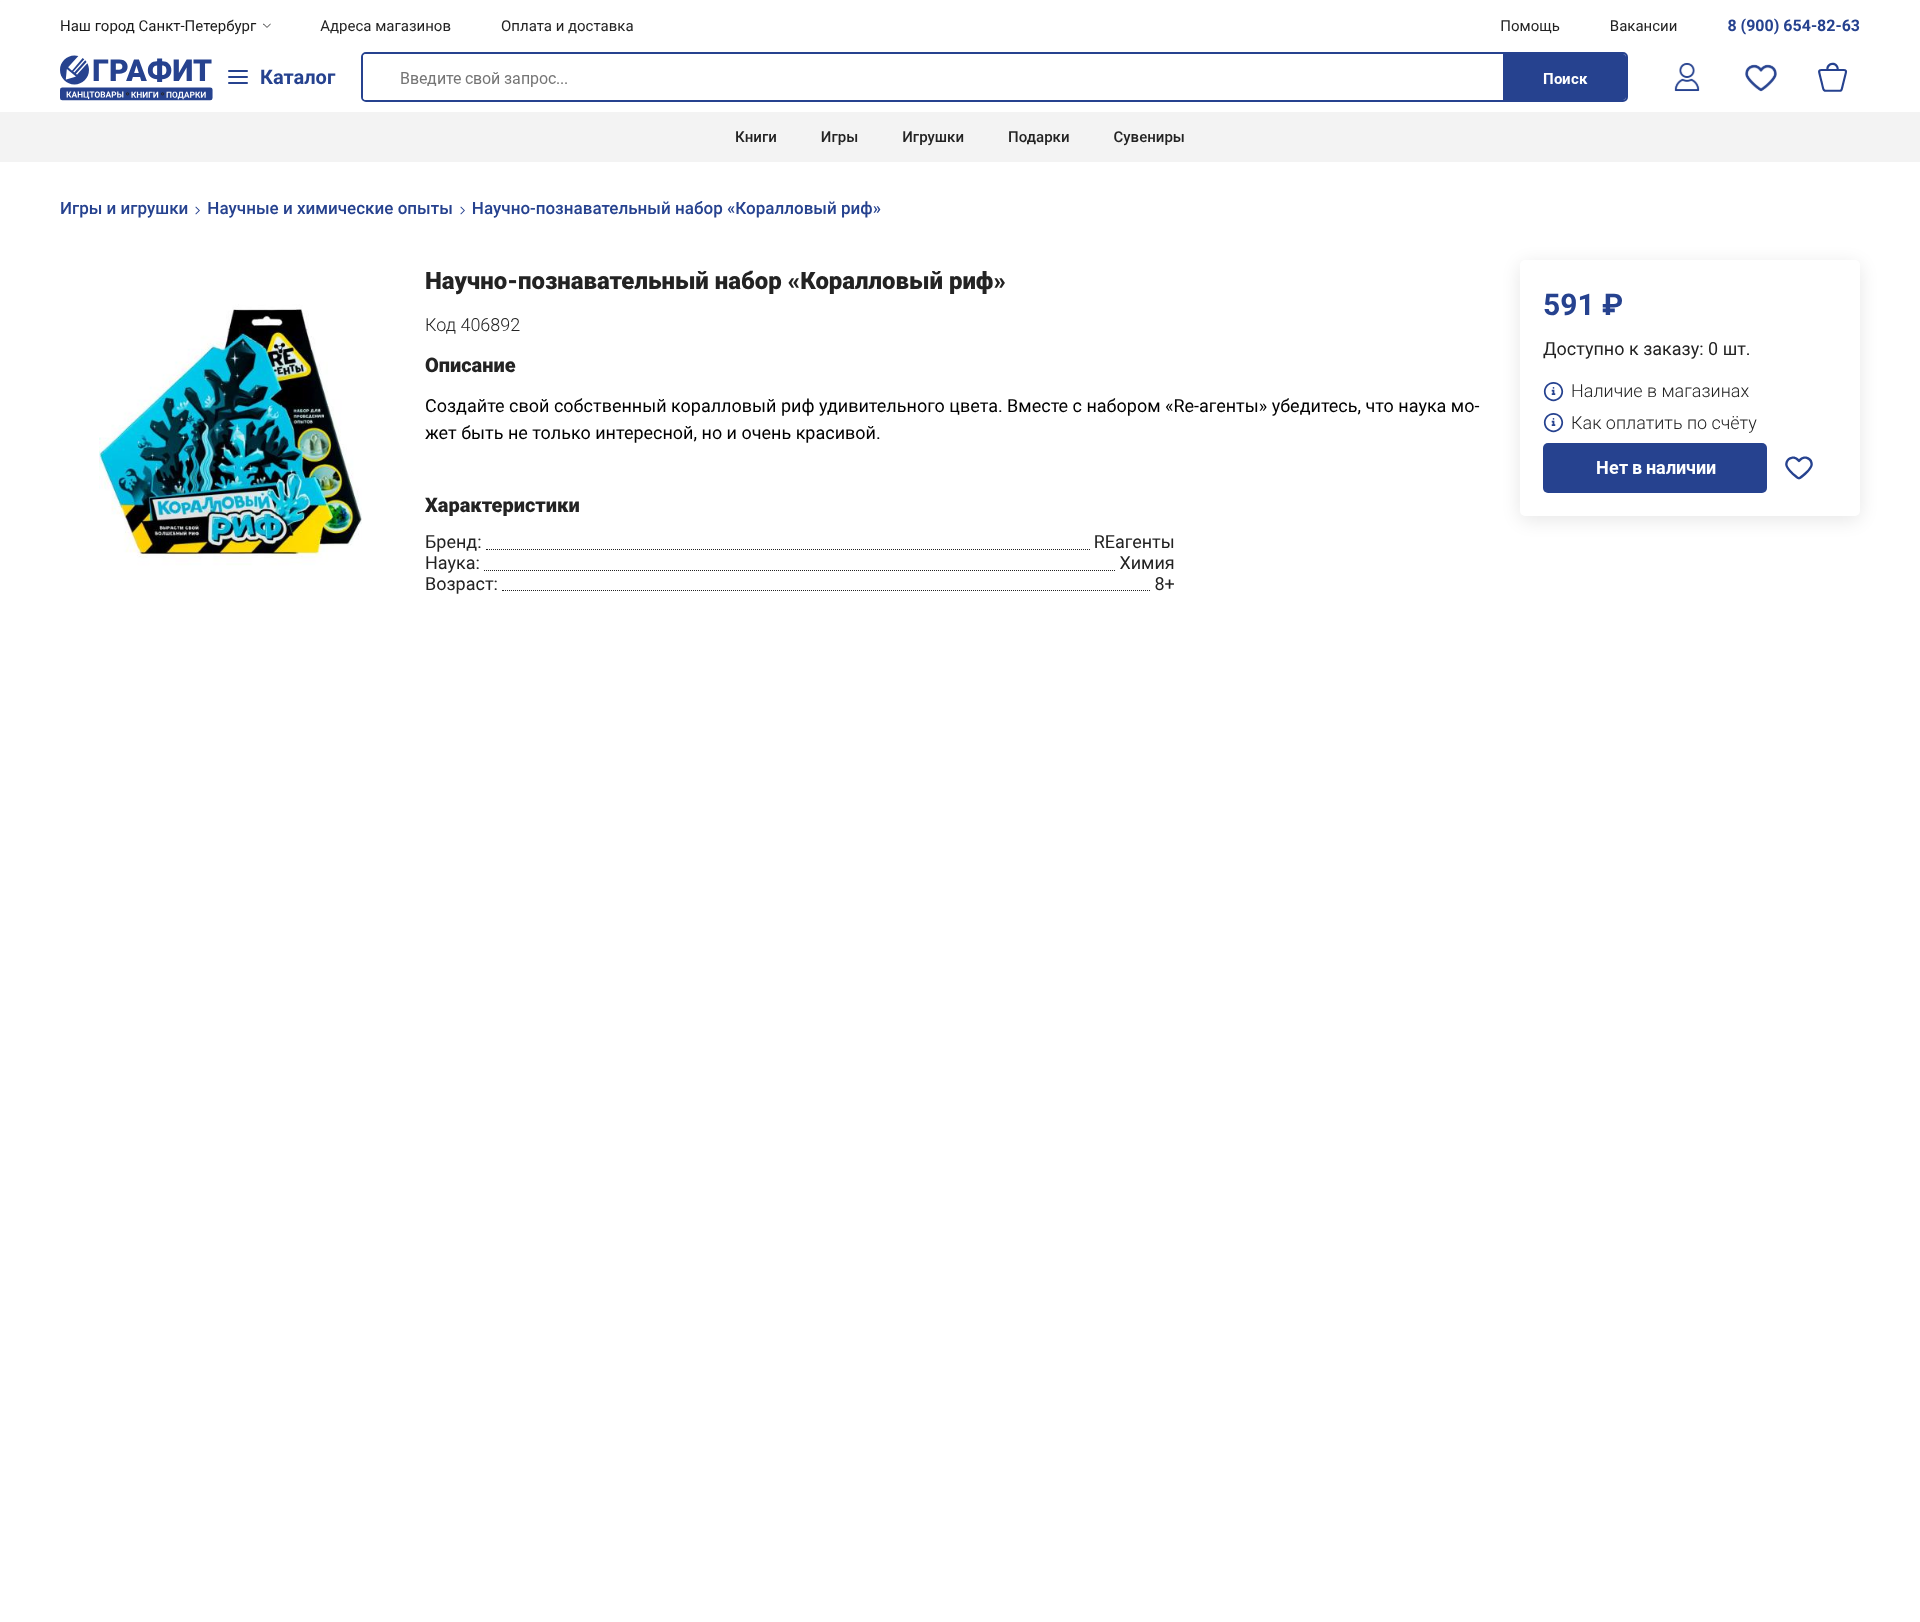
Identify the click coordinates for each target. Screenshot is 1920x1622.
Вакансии (1644, 26)
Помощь (1530, 26)
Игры (839, 137)
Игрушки (933, 137)
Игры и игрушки (124, 209)
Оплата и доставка (567, 26)
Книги (756, 137)
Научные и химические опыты (330, 209)
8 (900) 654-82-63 (1793, 25)
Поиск (1565, 79)
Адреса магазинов (385, 26)
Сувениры (1149, 137)
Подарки (1038, 137)
